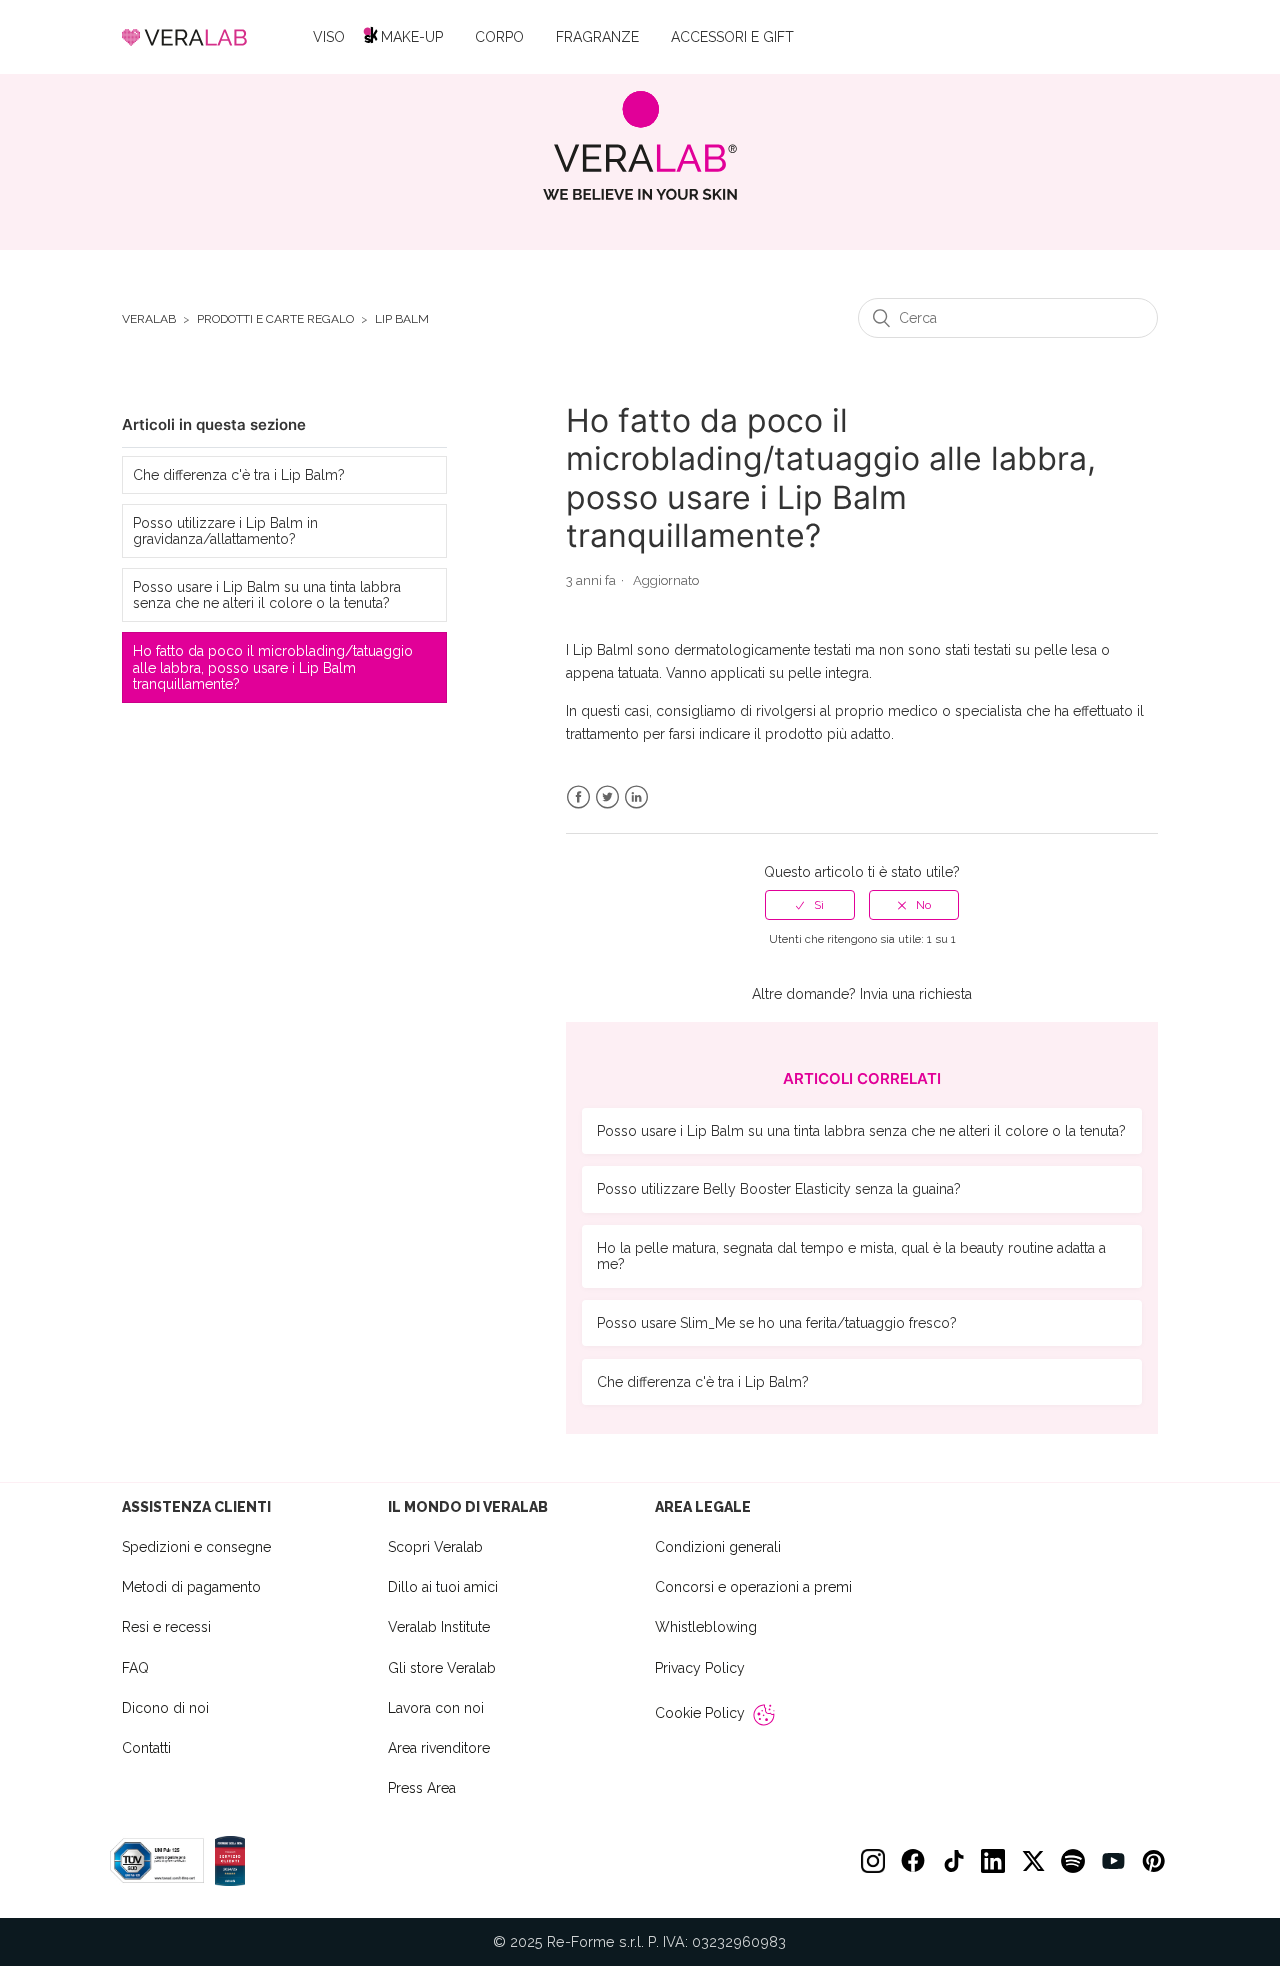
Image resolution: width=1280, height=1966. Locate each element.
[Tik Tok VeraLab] (953, 1861)
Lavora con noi (436, 1708)
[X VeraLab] (1033, 1861)
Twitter (607, 797)
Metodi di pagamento (191, 1587)
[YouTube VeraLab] (1113, 1861)
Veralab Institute (439, 1627)
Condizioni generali (718, 1547)
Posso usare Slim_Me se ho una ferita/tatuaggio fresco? (777, 1323)
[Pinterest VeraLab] (1153, 1861)
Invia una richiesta (916, 994)
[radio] (810, 905)
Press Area (422, 1788)
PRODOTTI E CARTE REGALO (275, 319)
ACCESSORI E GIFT (732, 37)
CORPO (499, 37)
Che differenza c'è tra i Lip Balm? (239, 475)
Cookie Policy (700, 1713)
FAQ (135, 1668)
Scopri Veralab (435, 1547)
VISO (329, 37)
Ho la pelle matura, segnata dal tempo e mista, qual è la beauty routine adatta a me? (851, 1256)
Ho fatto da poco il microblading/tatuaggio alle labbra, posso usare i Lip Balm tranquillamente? (273, 667)
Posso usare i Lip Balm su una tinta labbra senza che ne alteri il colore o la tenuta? (267, 595)
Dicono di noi (165, 1708)
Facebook (578, 797)
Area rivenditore (439, 1748)
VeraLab (149, 319)
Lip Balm (402, 319)
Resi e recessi (166, 1627)
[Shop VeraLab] (640, 145)
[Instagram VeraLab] (873, 1861)
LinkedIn (636, 797)
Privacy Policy (700, 1668)
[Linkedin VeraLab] (993, 1861)
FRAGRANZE (597, 37)
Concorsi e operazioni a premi (753, 1587)
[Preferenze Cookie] (764, 1715)
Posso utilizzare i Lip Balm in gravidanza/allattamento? (225, 531)
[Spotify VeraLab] (1073, 1861)
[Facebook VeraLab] (913, 1861)
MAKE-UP (412, 37)
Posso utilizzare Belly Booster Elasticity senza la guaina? (779, 1189)
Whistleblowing (706, 1627)
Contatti (146, 1748)
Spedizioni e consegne (196, 1547)
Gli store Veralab (442, 1668)
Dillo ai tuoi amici (443, 1587)
